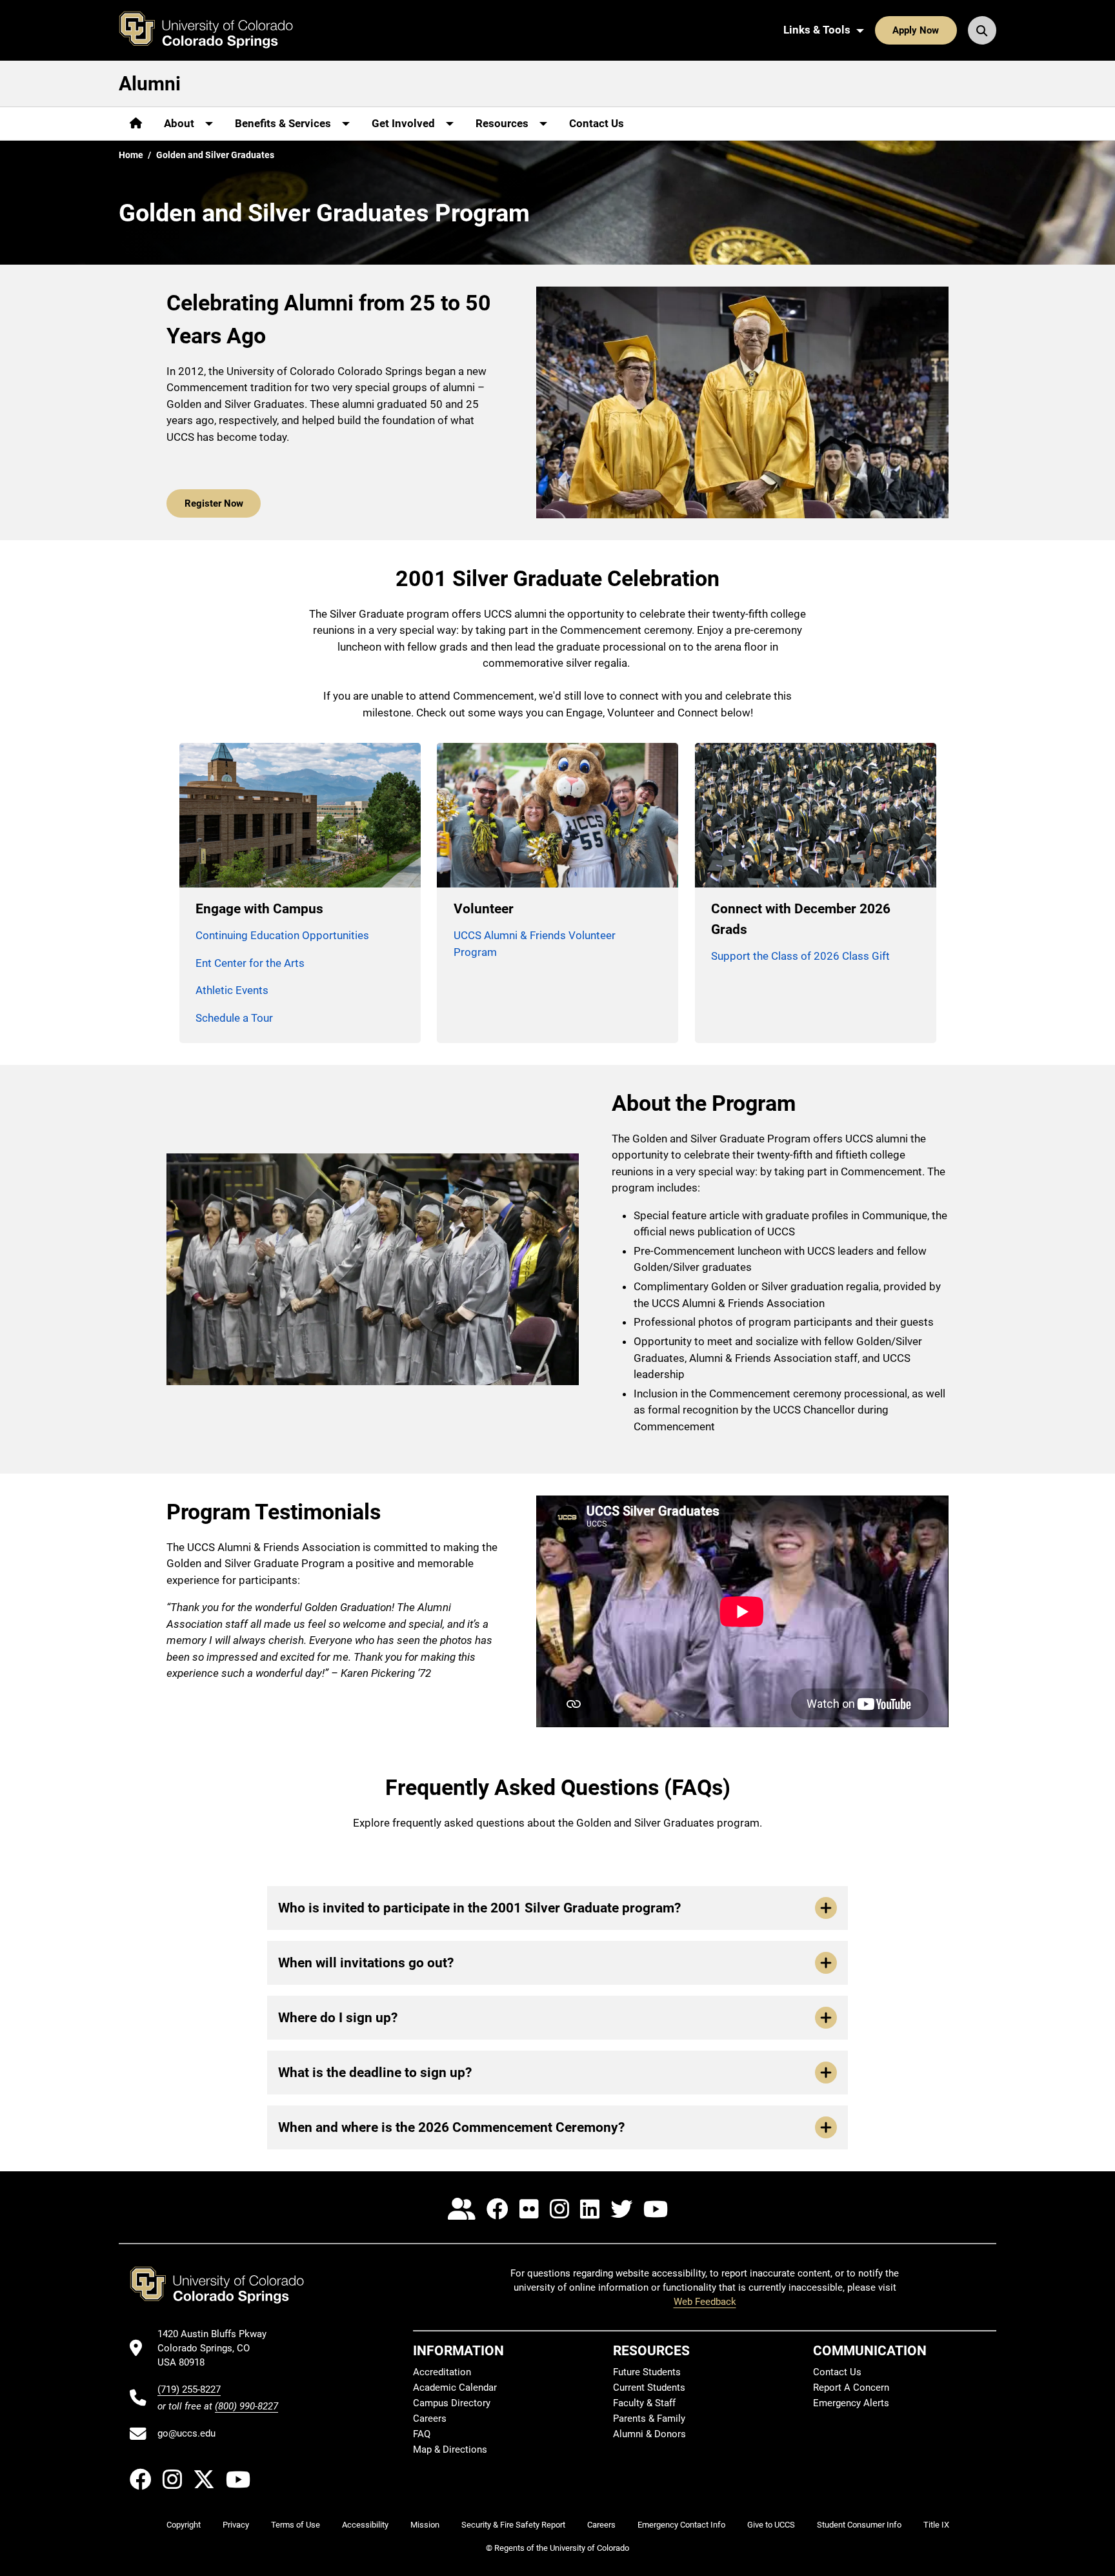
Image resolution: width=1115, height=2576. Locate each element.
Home (131, 155)
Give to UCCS (771, 2525)
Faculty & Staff (644, 2403)
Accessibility (365, 2525)
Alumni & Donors (649, 2434)
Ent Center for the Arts (250, 963)
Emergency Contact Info (681, 2525)
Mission (425, 2525)
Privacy (236, 2525)
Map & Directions (450, 2449)
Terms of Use (296, 2525)
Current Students (649, 2388)
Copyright (184, 2525)
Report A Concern (851, 2388)
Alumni (150, 84)
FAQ (422, 2434)
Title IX (936, 2525)
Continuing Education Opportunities (282, 935)
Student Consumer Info (859, 2525)
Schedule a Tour (234, 1018)
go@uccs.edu (186, 2433)
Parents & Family (649, 2419)
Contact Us (597, 123)
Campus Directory (452, 2403)
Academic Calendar (455, 2388)
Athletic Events (232, 990)
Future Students (647, 2372)
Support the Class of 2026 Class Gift (800, 956)
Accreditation (442, 2372)
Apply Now (916, 30)
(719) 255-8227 (189, 2389)
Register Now (214, 503)
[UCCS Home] (216, 30)
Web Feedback (705, 2302)
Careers (430, 2419)
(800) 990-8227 (246, 2406)
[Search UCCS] (982, 30)
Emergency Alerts (851, 2403)
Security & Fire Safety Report (513, 2525)
